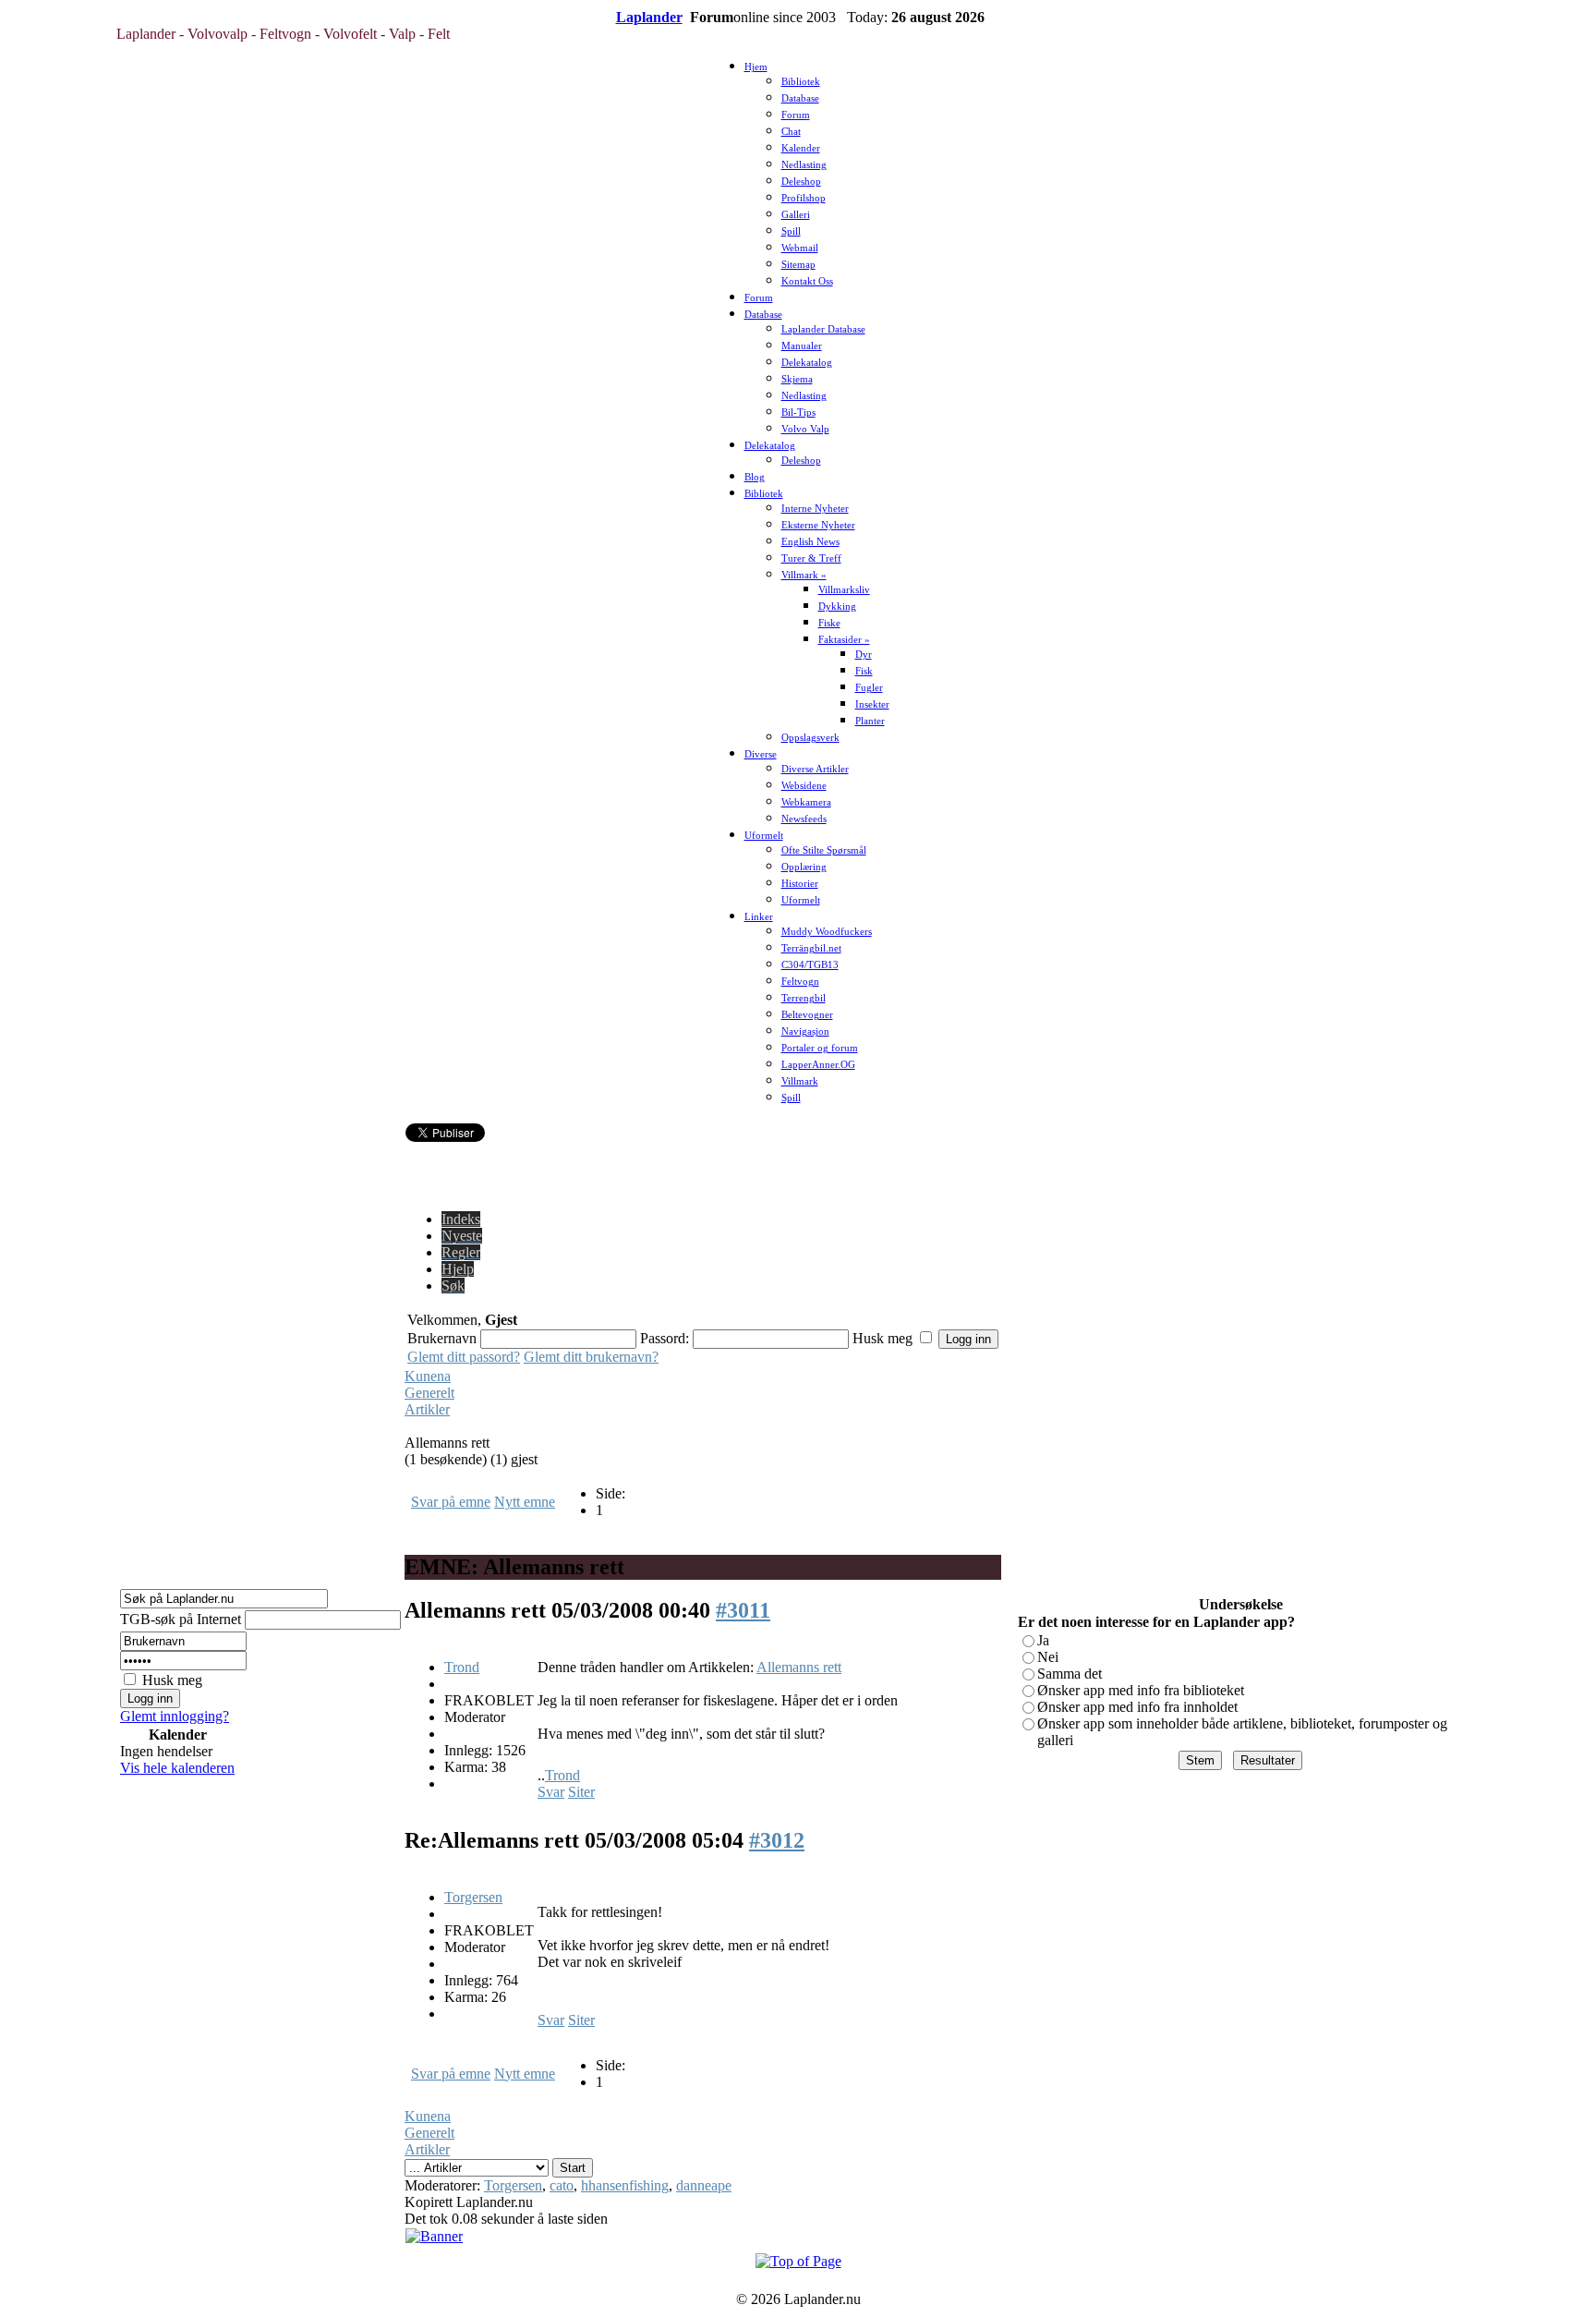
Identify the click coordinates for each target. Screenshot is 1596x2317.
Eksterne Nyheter (818, 525)
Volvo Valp (805, 429)
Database (800, 98)
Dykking (837, 607)
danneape (704, 2185)
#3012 (777, 1840)
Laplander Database (823, 329)
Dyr (864, 655)
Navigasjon (805, 1031)
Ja (1043, 1640)
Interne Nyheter (815, 509)
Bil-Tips (798, 412)
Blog (755, 477)
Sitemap (798, 265)
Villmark (800, 1081)
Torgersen (473, 1897)
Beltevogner (807, 1015)
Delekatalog (807, 363)
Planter (870, 721)
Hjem (756, 67)
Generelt (429, 1393)
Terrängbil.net (811, 948)
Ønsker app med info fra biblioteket (1141, 1690)
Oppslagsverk (810, 738)
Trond (462, 1667)
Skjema (797, 379)
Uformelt (764, 836)
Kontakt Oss (807, 281)
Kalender (801, 148)
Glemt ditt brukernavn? (591, 1357)
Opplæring (804, 867)
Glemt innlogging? (175, 1716)
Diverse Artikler (815, 769)
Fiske (829, 623)
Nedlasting (804, 165)
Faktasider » (844, 640)
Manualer (802, 346)
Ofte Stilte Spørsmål (824, 850)
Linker (759, 917)
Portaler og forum (820, 1048)
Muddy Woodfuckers (827, 932)
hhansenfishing (625, 2185)
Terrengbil (804, 998)
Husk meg (172, 1680)
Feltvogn (800, 982)
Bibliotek (801, 82)
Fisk (864, 671)
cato (562, 2185)
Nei (1048, 1657)
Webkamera (806, 802)
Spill (791, 231)
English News (810, 542)
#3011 (743, 1610)
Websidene (804, 786)
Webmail (800, 248)
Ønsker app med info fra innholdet (1137, 1707)
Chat (791, 132)
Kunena (428, 1376)
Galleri (796, 215)
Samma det (1070, 1674)
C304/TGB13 (810, 965)
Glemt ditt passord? (464, 1357)
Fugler (869, 688)
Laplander (649, 17)
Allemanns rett (799, 1667)
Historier (800, 884)
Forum (796, 115)
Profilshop (804, 198)
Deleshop (801, 182)
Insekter (872, 704)
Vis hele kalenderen (177, 1768)
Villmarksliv (844, 590)
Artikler (427, 1409)
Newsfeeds (804, 819)
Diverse (761, 754)
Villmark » (804, 575)
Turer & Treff (811, 558)
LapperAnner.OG (818, 1065)
